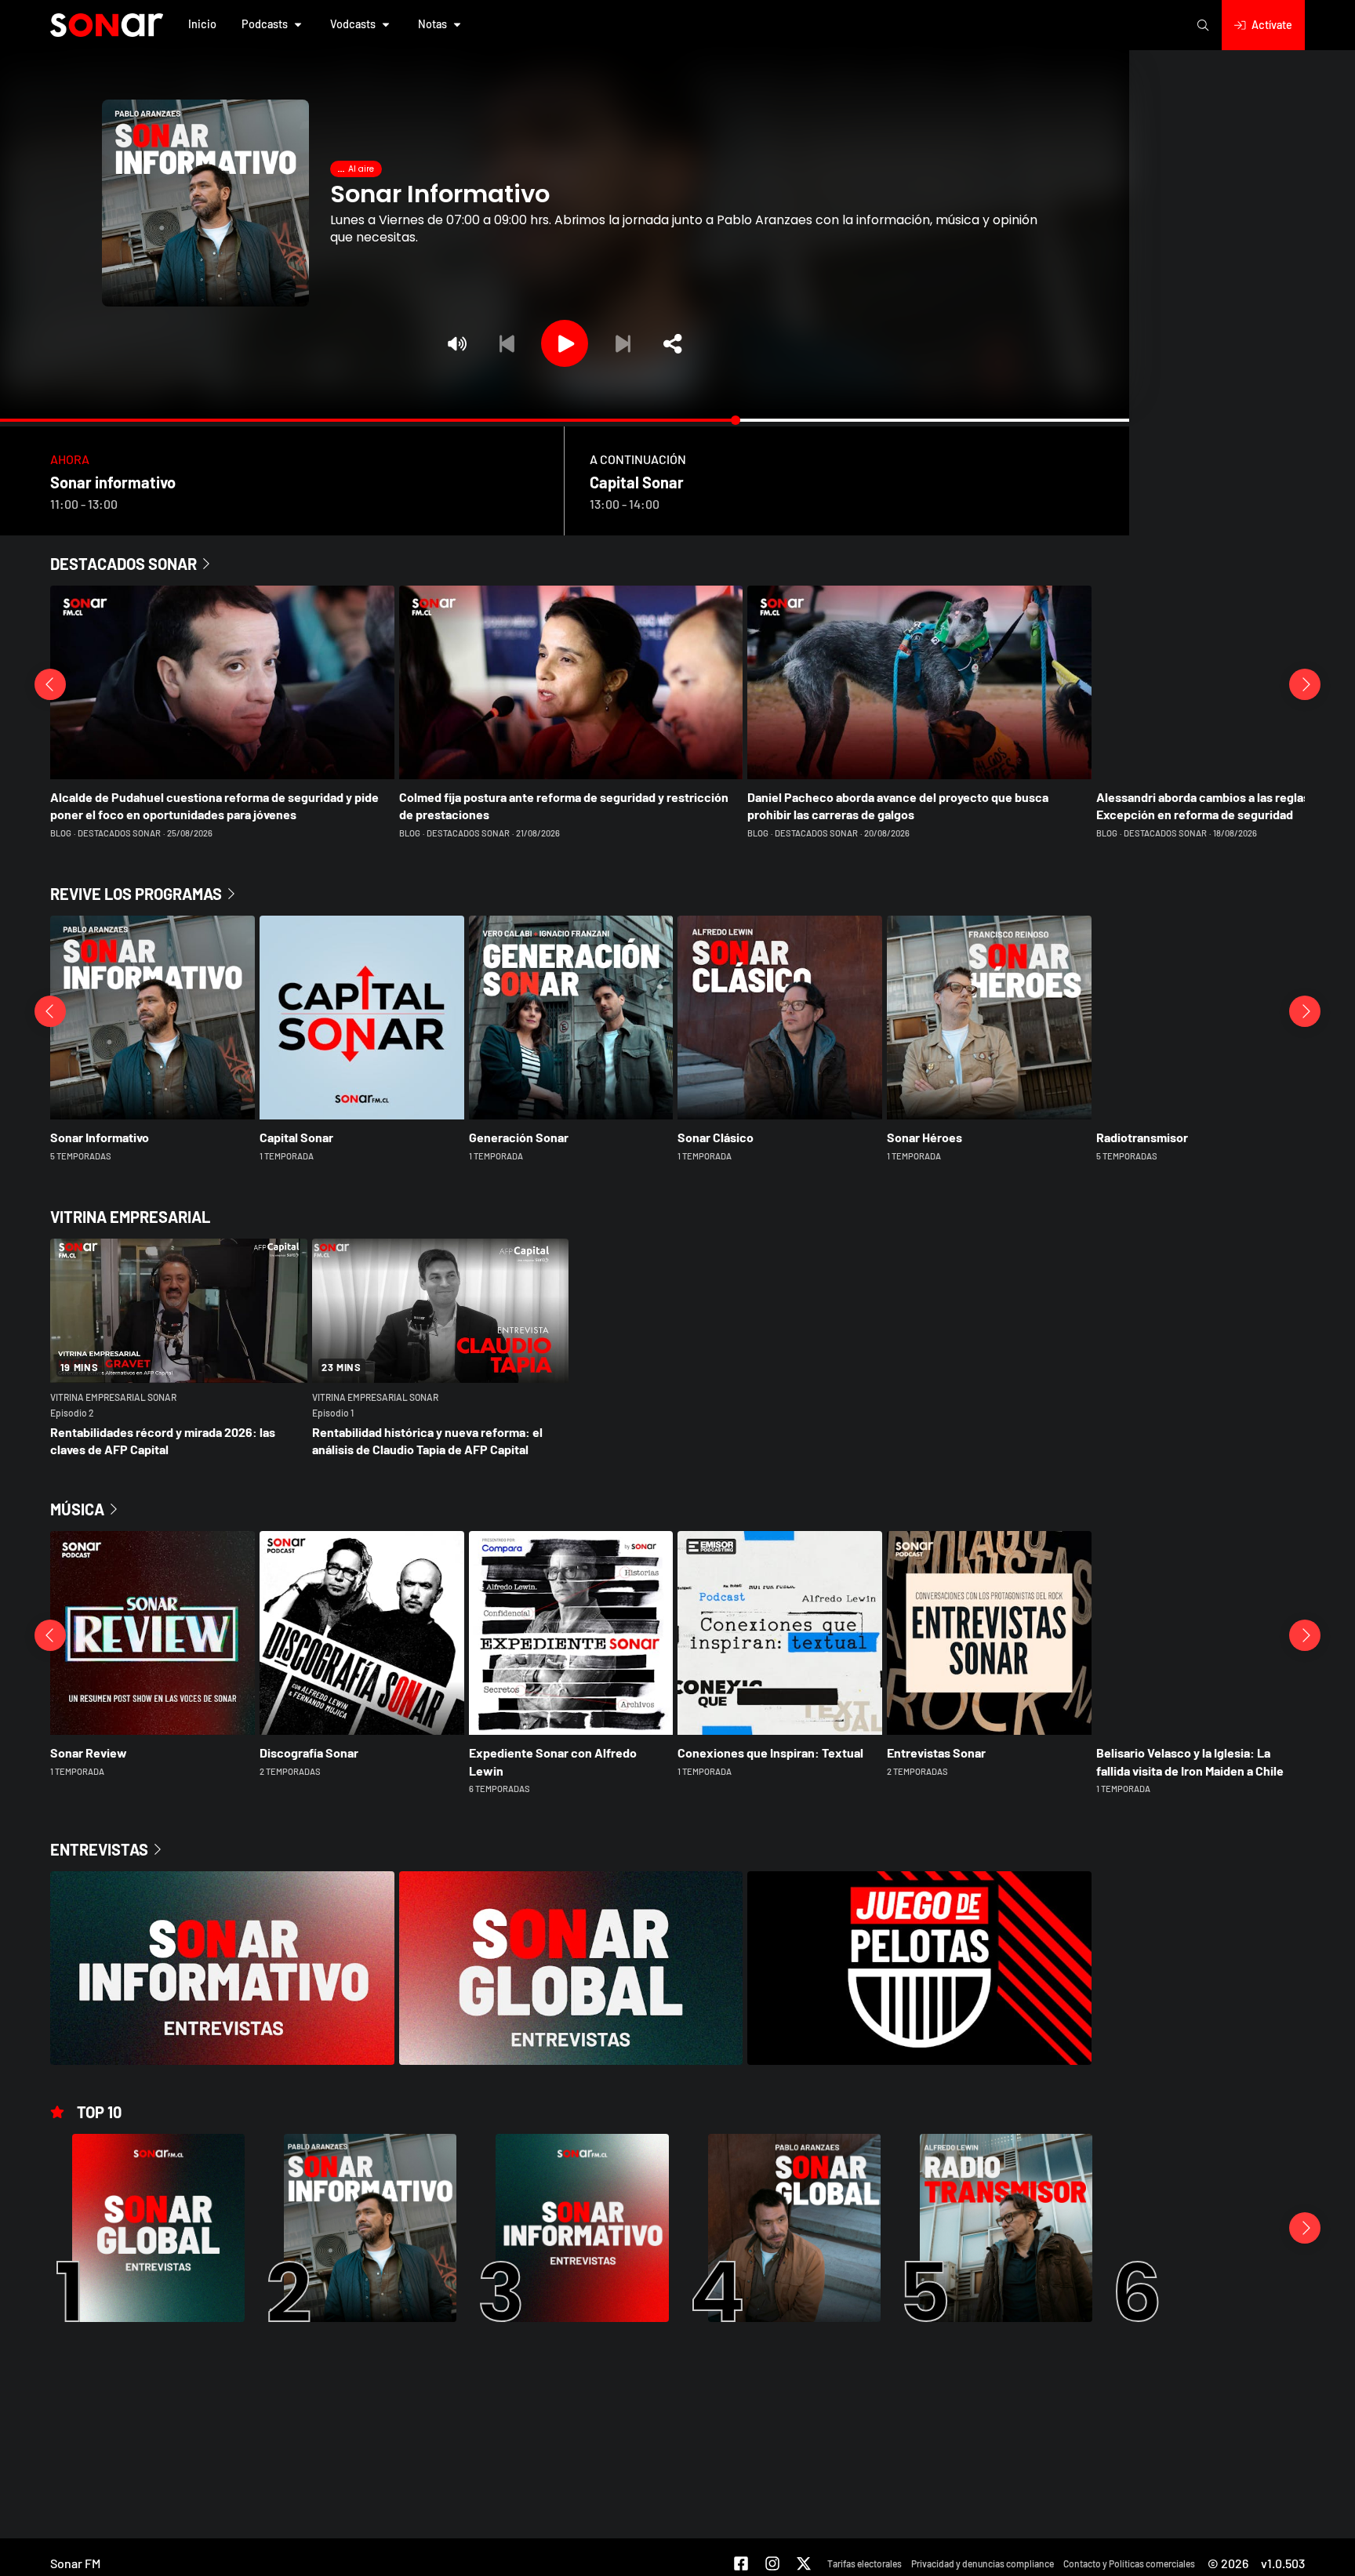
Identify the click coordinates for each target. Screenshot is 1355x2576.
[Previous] (507, 343)
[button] (202, 25)
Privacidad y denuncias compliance (983, 2563)
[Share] (673, 343)
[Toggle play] (565, 343)
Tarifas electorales (865, 2563)
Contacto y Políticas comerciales (1129, 2563)
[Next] (623, 343)
